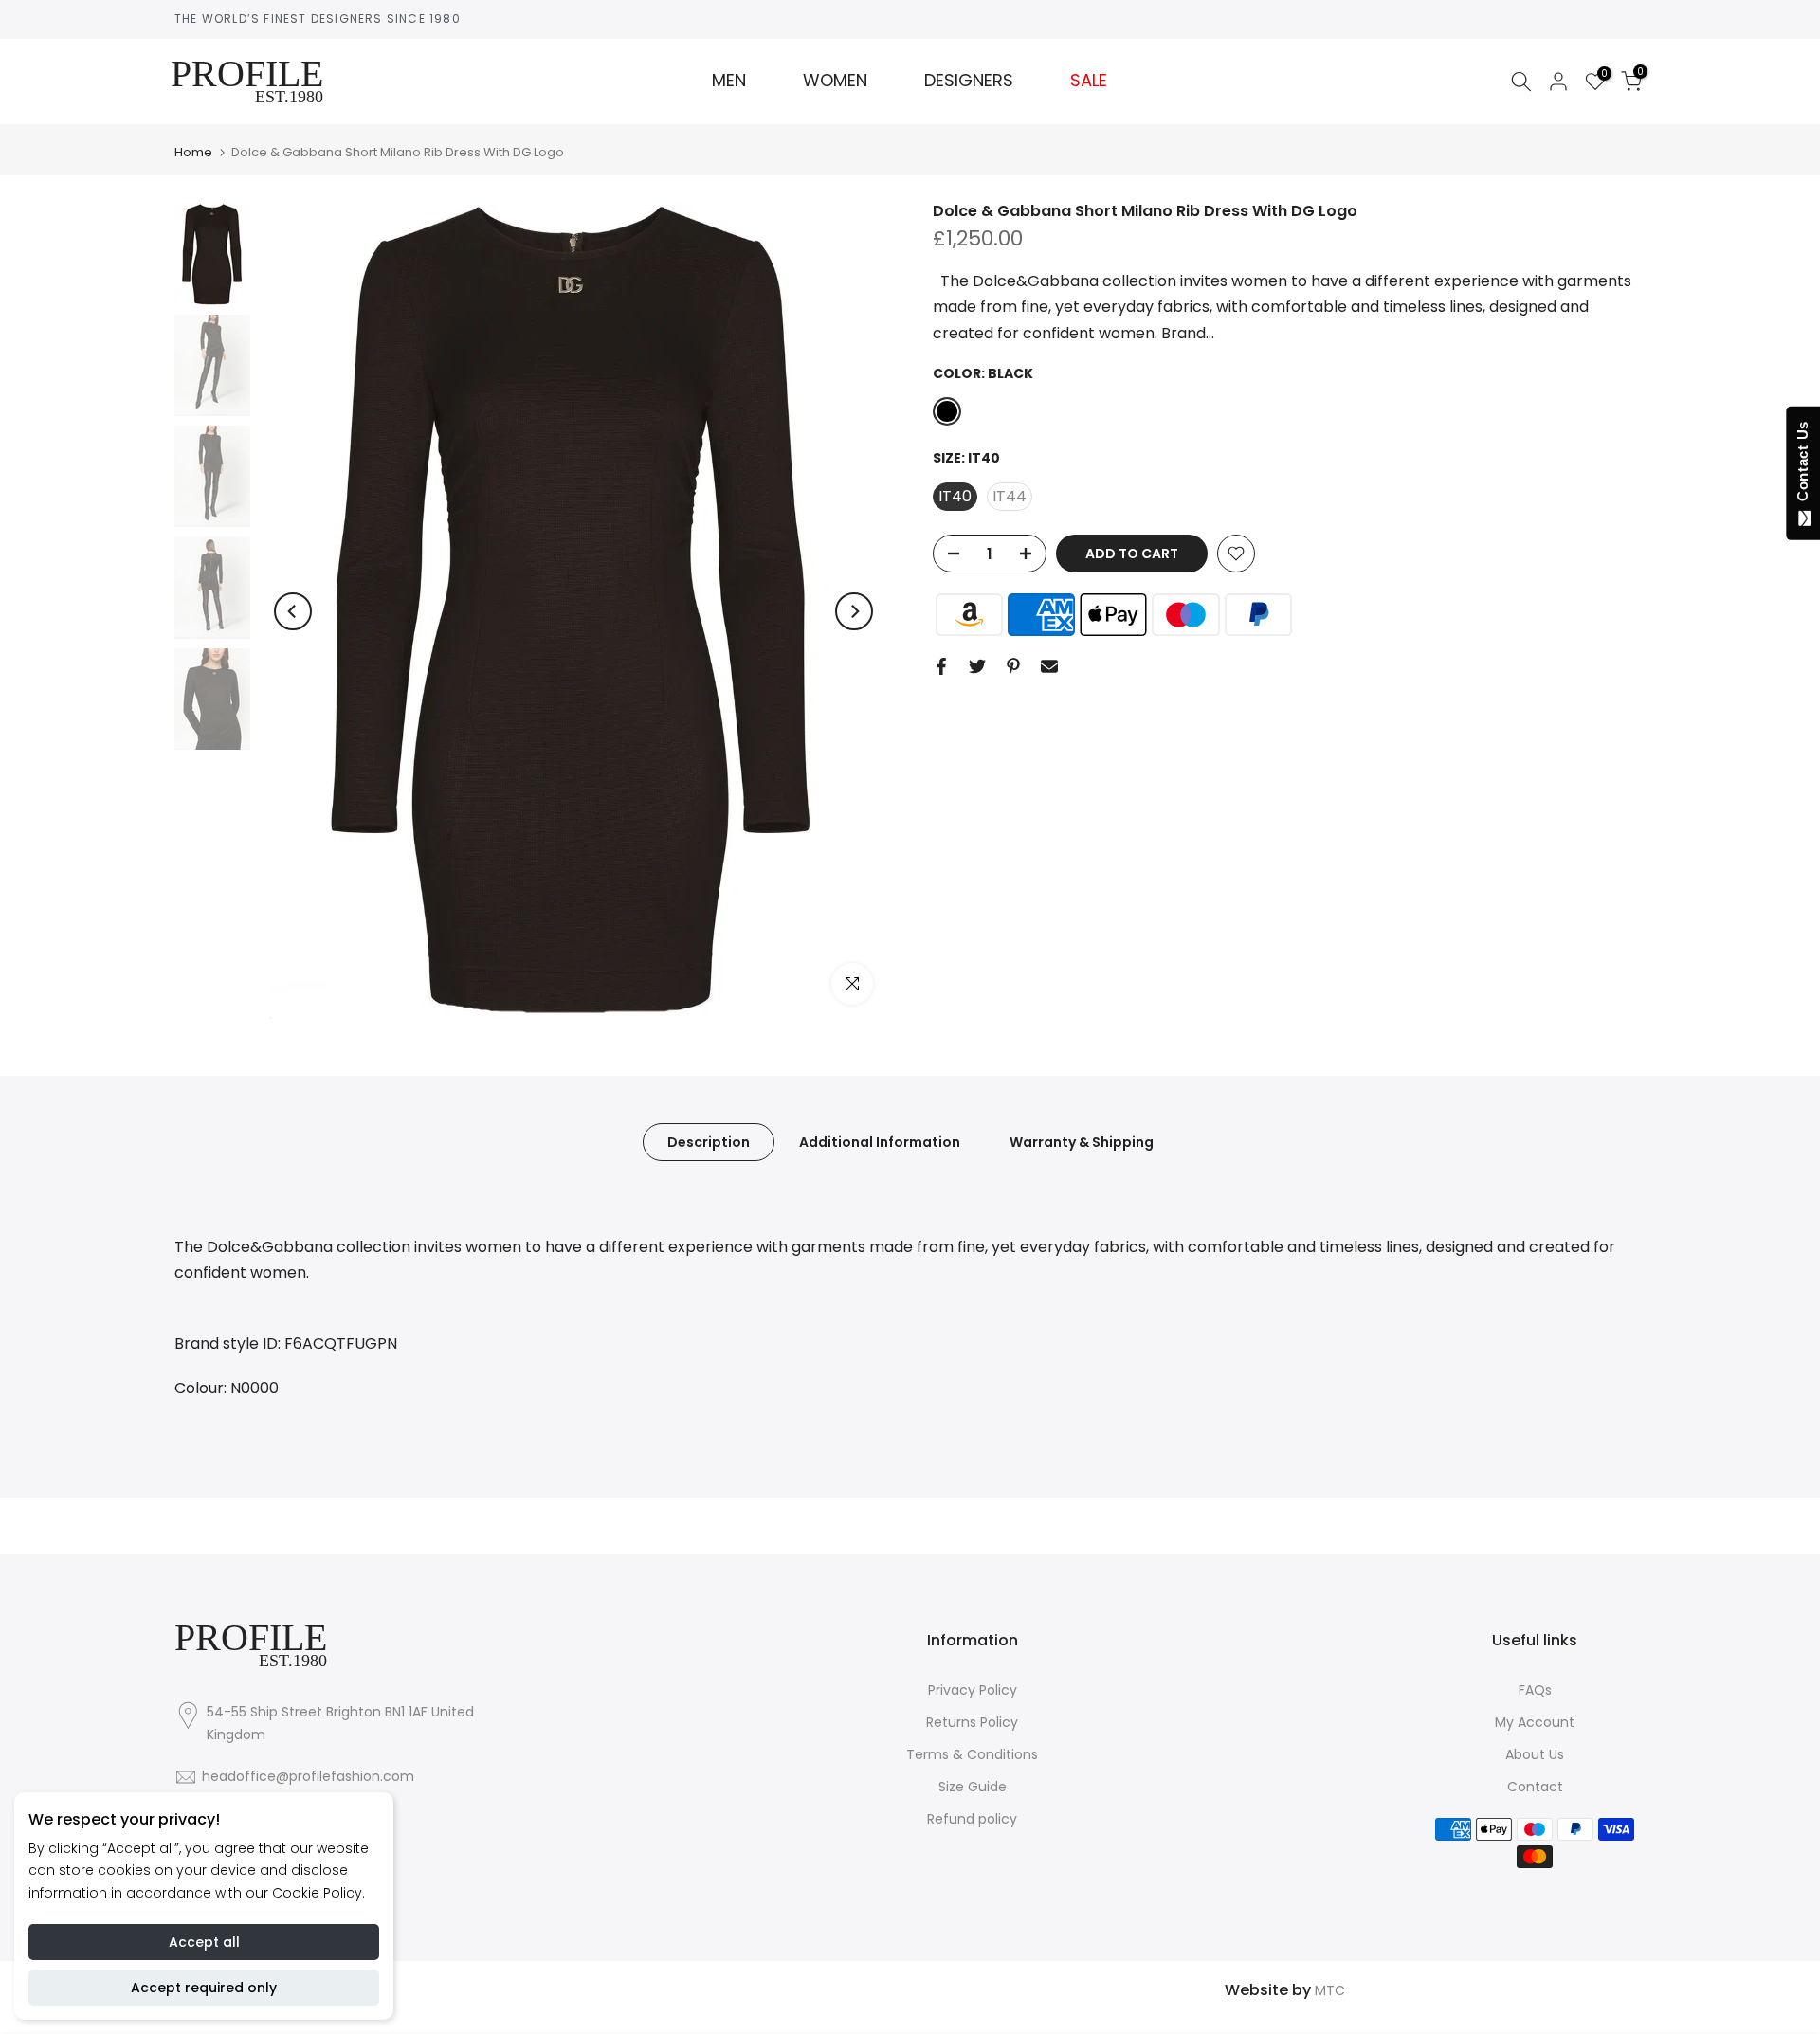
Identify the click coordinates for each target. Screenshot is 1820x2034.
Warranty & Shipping (1082, 1142)
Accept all (204, 1942)
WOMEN (835, 81)
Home (193, 152)
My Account (1535, 1722)
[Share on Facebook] (941, 666)
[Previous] (293, 611)
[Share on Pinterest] (1013, 666)
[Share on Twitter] (977, 666)
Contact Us (1802, 465)
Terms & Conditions (972, 1754)
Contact (1535, 1787)
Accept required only (204, 1988)
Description (709, 1142)
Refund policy (972, 1819)
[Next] (854, 611)
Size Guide (973, 1787)
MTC (1330, 1990)
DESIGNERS (969, 81)
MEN (729, 81)
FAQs (1535, 1690)
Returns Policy (972, 1722)
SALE (1089, 81)
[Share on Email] (1049, 666)
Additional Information (880, 1142)
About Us (1535, 1754)
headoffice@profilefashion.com (308, 1776)
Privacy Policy (973, 1690)
